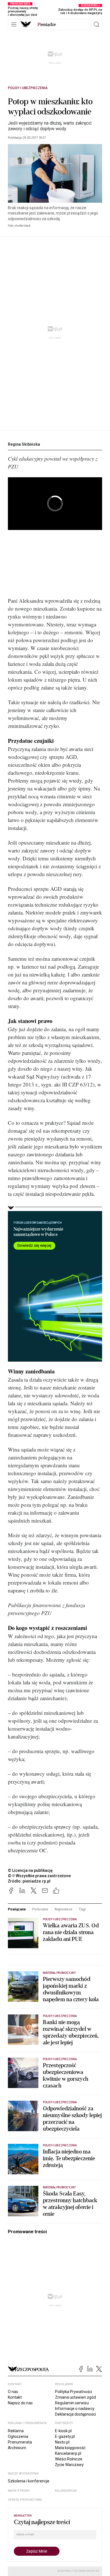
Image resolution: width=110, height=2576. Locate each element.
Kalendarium (66, 2491)
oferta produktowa (25, 2500)
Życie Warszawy (69, 2465)
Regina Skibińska (24, 444)
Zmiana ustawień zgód (75, 2397)
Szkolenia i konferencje (29, 2481)
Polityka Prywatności (73, 2392)
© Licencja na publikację (30, 1870)
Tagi (82, 1909)
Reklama (16, 2431)
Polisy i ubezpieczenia (28, 88)
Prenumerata (20, 2442)
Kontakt (15, 2397)
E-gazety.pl (65, 2436)
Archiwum (17, 2448)
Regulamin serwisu (72, 2403)
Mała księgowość (70, 2448)
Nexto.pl (62, 2442)
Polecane (40, 1909)
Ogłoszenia (18, 2436)
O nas (13, 2392)
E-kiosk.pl (63, 2431)
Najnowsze (63, 1909)
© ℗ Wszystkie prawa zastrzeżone (39, 1876)
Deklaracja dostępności (75, 2414)
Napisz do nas (20, 2403)
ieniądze (47, 25)
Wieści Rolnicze (69, 2459)
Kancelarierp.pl (68, 2453)
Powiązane (17, 1909)
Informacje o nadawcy (75, 2409)
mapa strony (19, 2491)
